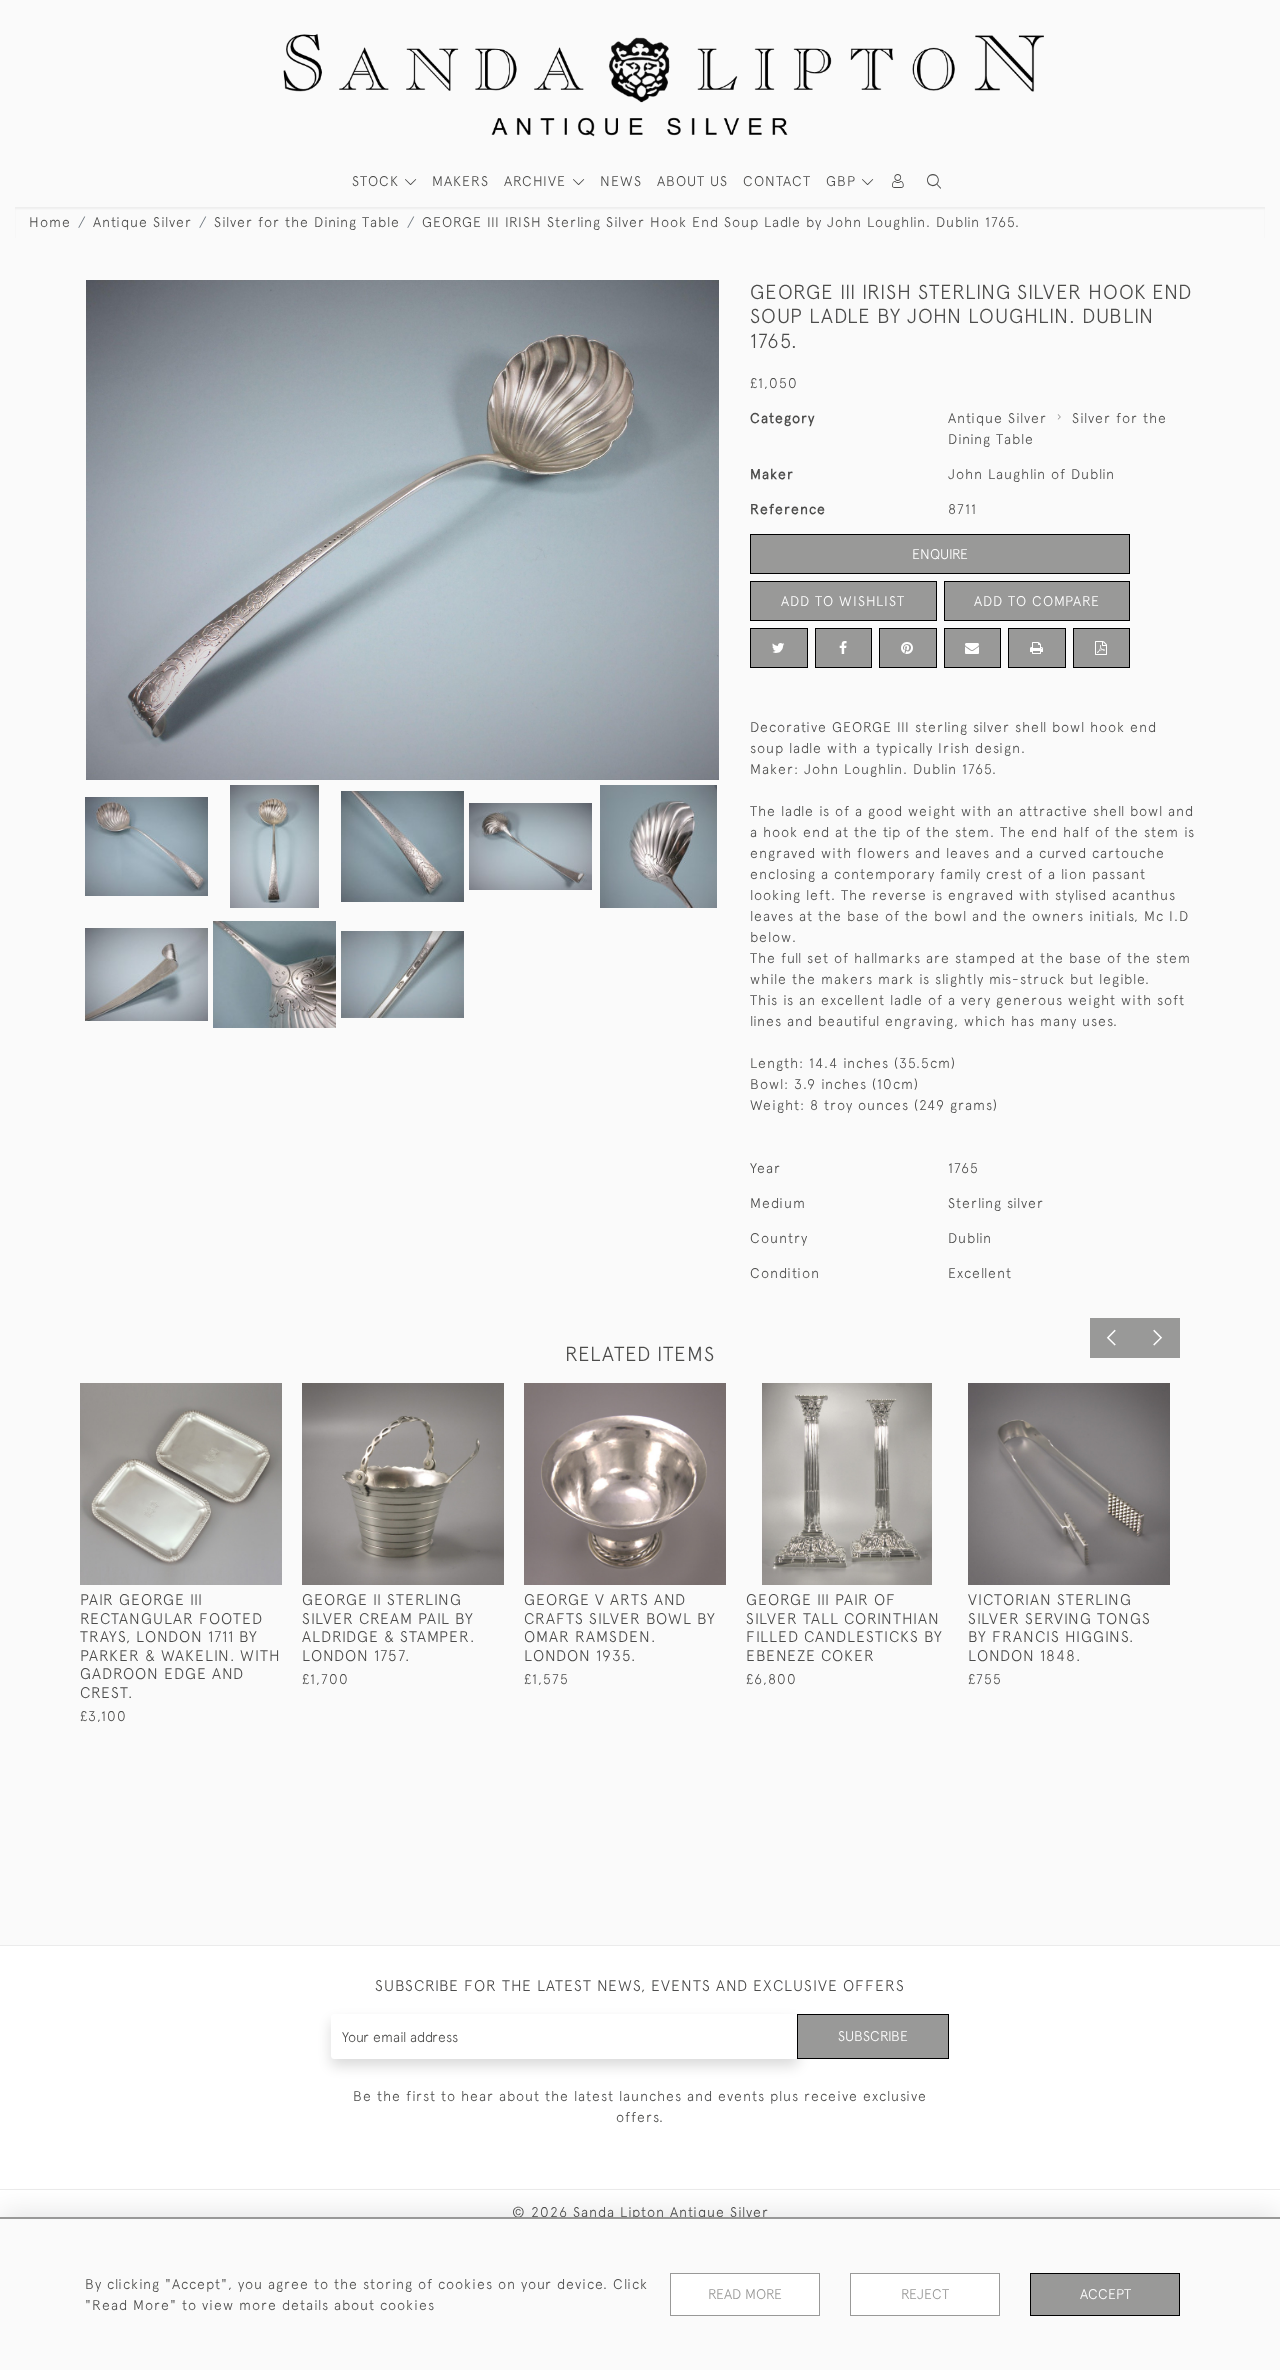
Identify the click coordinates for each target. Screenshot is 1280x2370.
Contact (777, 181)
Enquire (940, 554)
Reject (925, 2294)
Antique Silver (142, 222)
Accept (1105, 2294)
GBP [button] (843, 181)
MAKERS (460, 181)
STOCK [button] (378, 181)
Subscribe (873, 2036)
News (621, 181)
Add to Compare (1037, 601)
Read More (745, 2294)
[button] (934, 181)
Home (50, 222)
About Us (692, 181)
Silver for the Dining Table (307, 222)
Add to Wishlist (843, 601)
